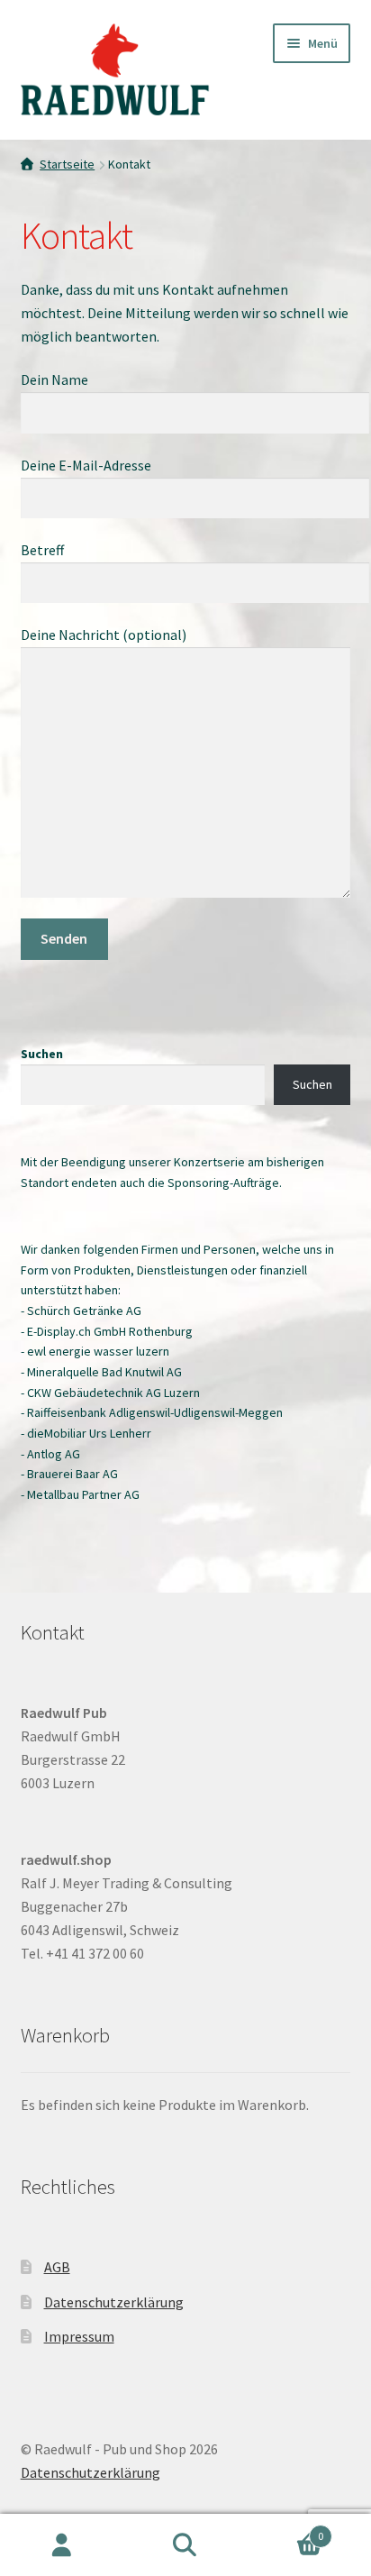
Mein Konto (62, 2545)
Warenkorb (286, 2530)
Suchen (42, 1054)
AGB (57, 2267)
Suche (185, 2545)
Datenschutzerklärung (114, 2302)
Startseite (67, 164)
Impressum (79, 2336)
